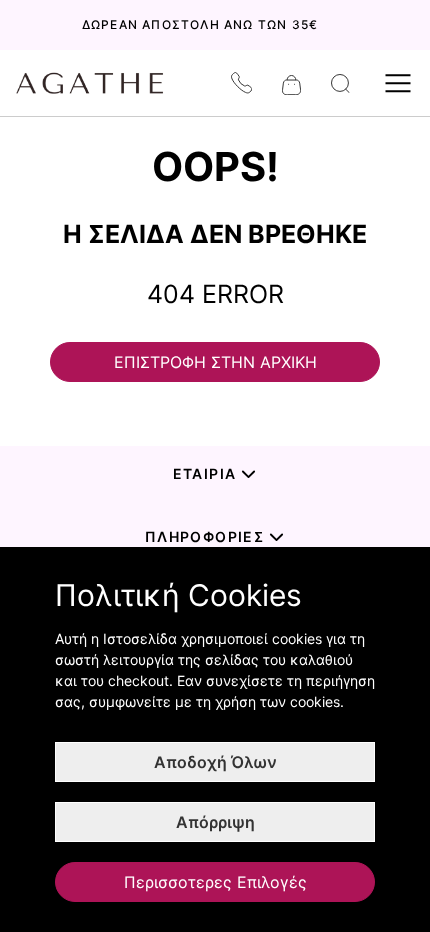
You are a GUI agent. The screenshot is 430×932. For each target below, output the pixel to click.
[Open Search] (340, 83)
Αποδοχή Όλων (215, 762)
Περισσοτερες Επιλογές (215, 882)
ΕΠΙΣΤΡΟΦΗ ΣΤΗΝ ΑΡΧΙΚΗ (215, 362)
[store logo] (100, 83)
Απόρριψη (215, 822)
